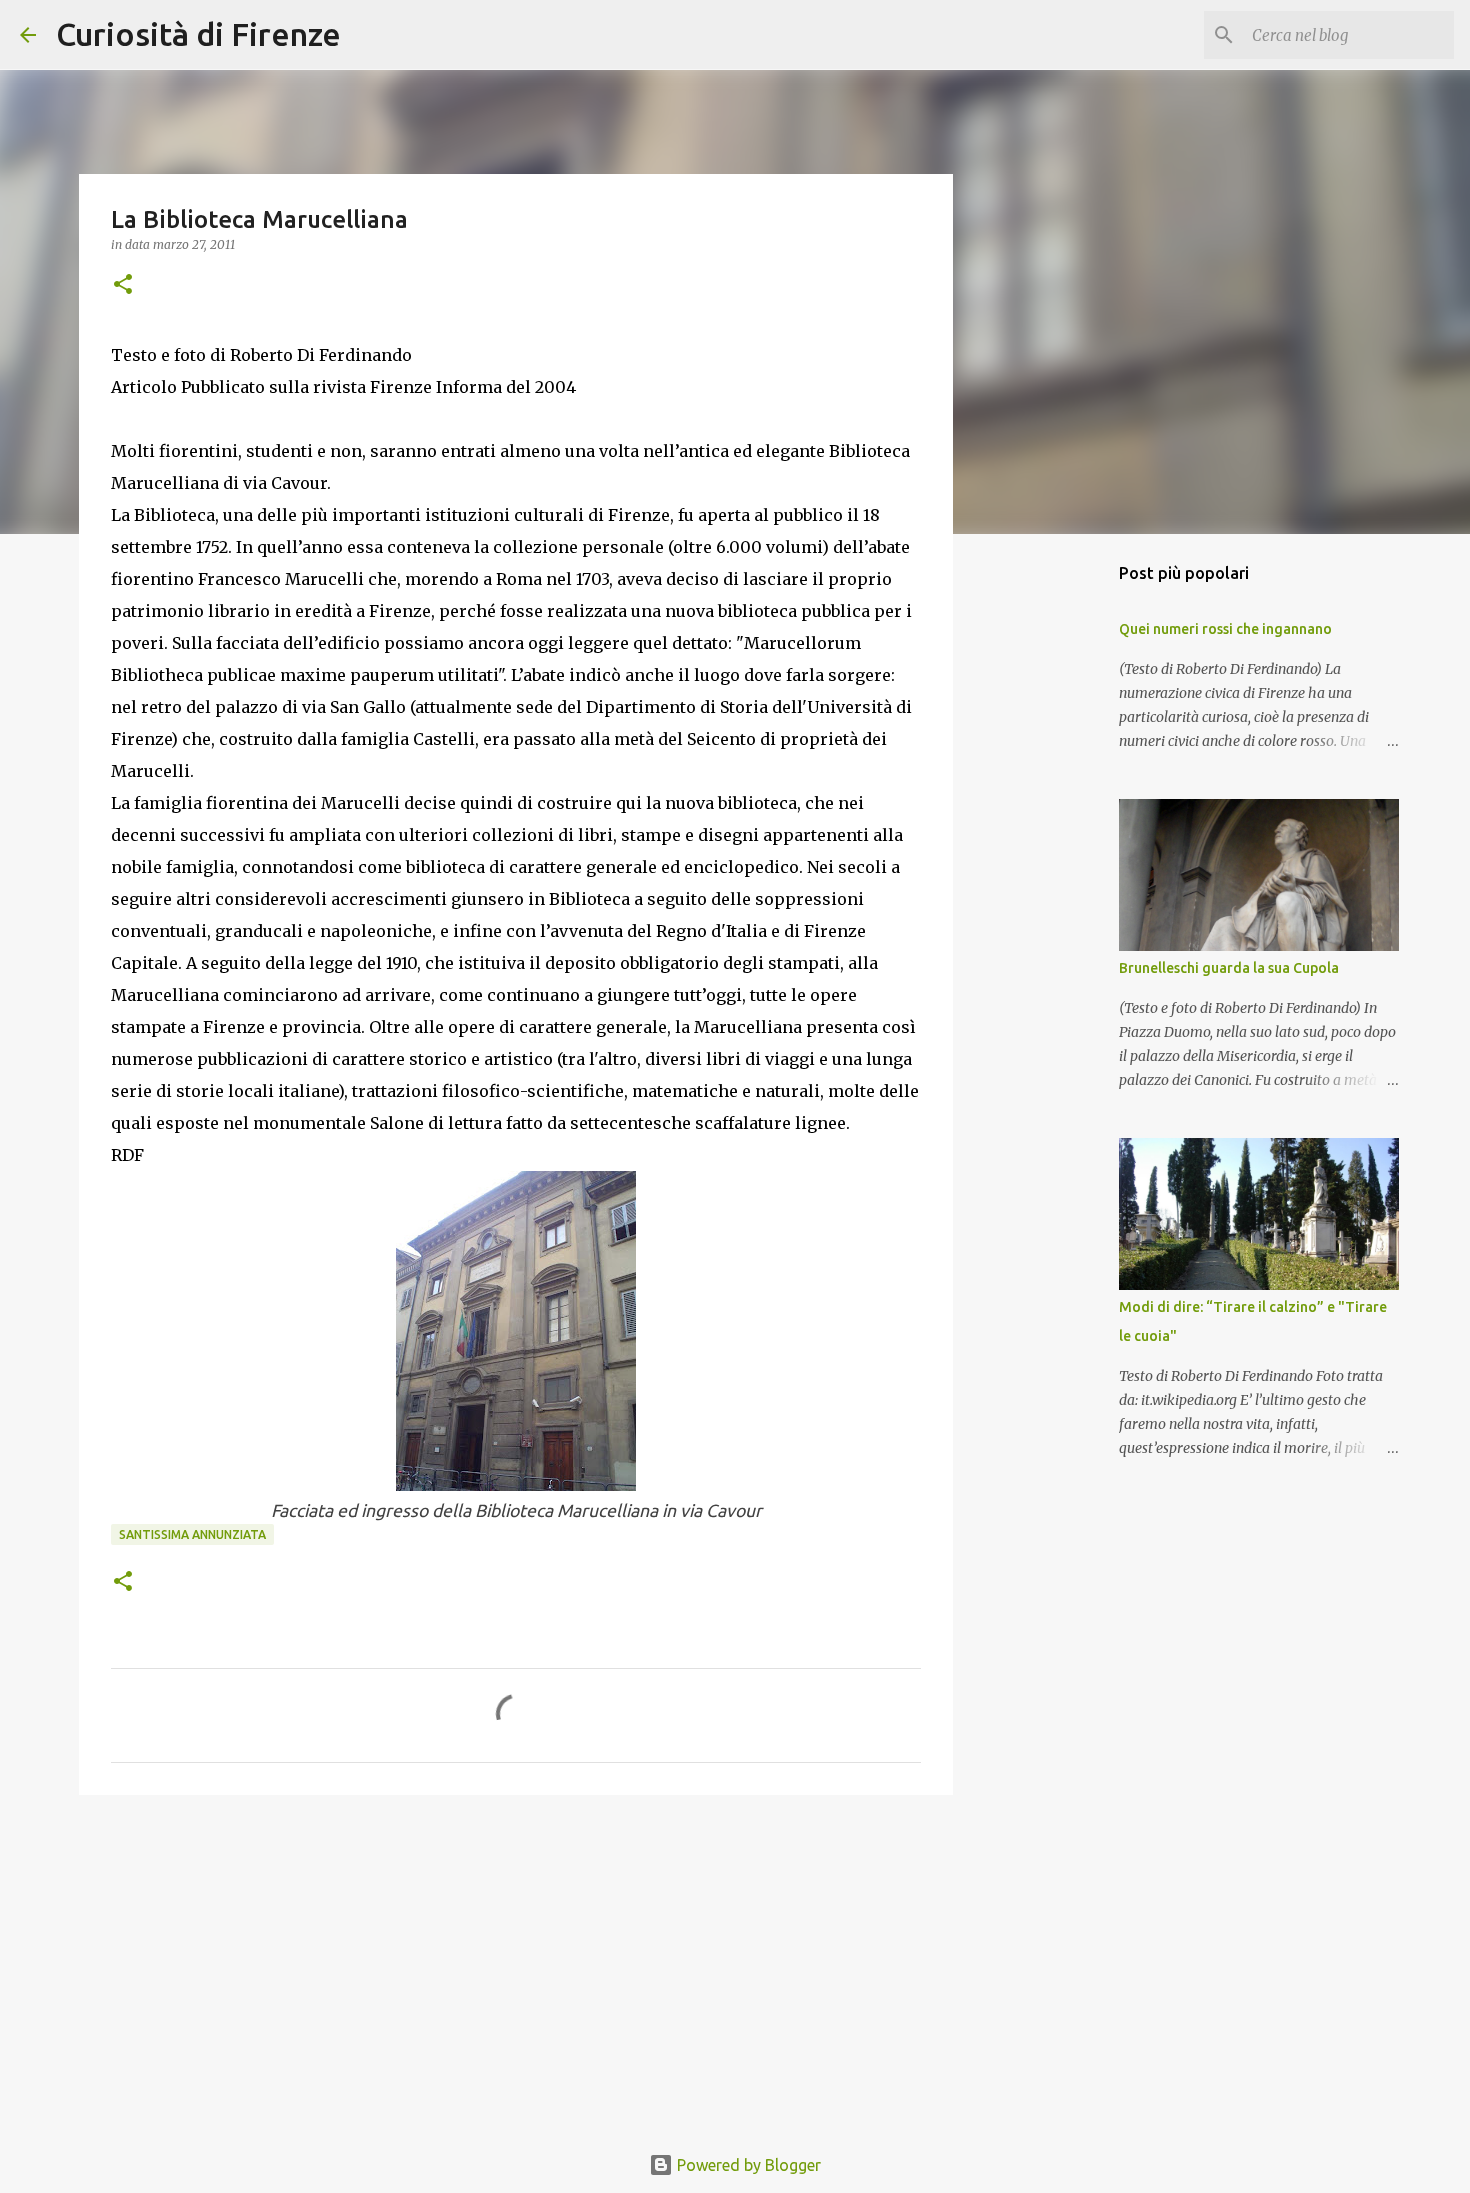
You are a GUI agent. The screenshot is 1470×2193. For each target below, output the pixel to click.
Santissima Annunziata (192, 1534)
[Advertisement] (516, 1965)
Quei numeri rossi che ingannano (1225, 629)
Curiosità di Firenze (198, 34)
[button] (123, 285)
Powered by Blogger (747, 2165)
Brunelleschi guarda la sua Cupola (1229, 968)
